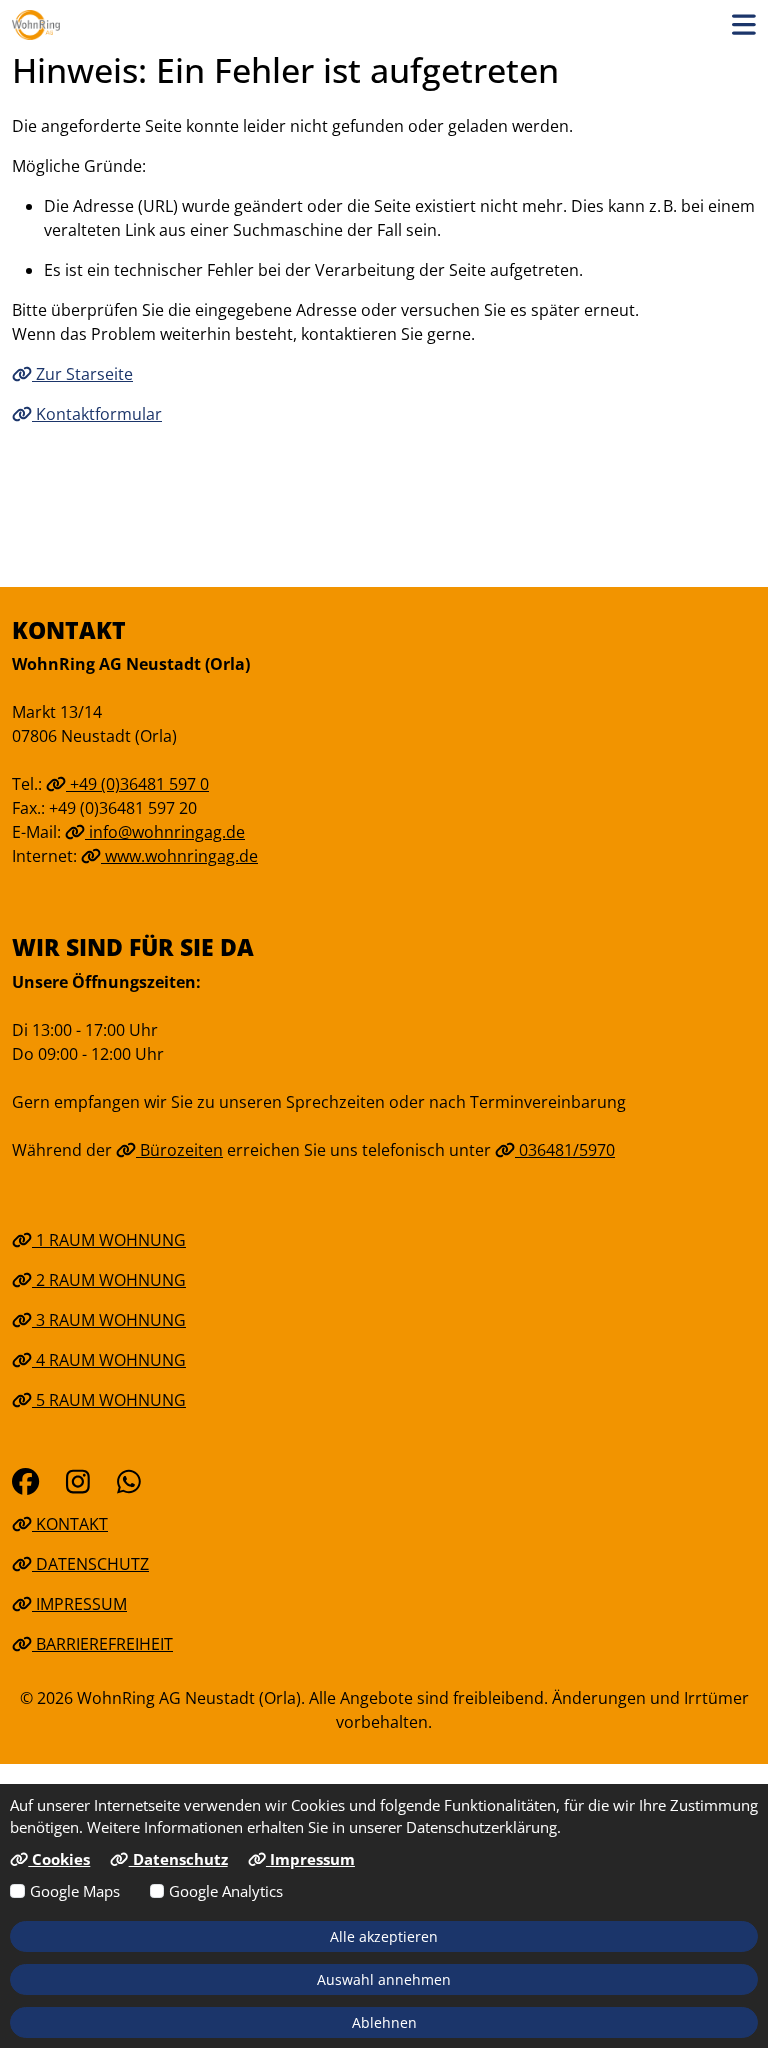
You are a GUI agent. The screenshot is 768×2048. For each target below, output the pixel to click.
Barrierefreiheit (102, 1644)
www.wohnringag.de (179, 856)
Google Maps (75, 1891)
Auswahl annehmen (384, 1979)
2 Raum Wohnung (109, 1280)
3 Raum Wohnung (109, 1320)
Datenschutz (90, 1564)
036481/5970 (565, 1150)
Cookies (59, 1859)
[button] (744, 24)
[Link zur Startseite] (36, 25)
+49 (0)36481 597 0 (137, 784)
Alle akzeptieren (384, 1936)
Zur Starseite (82, 374)
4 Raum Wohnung (109, 1360)
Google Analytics (226, 1891)
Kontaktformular (97, 414)
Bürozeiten (179, 1150)
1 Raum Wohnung (109, 1240)
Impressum (79, 1604)
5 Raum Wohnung (109, 1400)
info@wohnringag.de (165, 832)
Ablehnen (384, 2022)
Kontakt (70, 1524)
